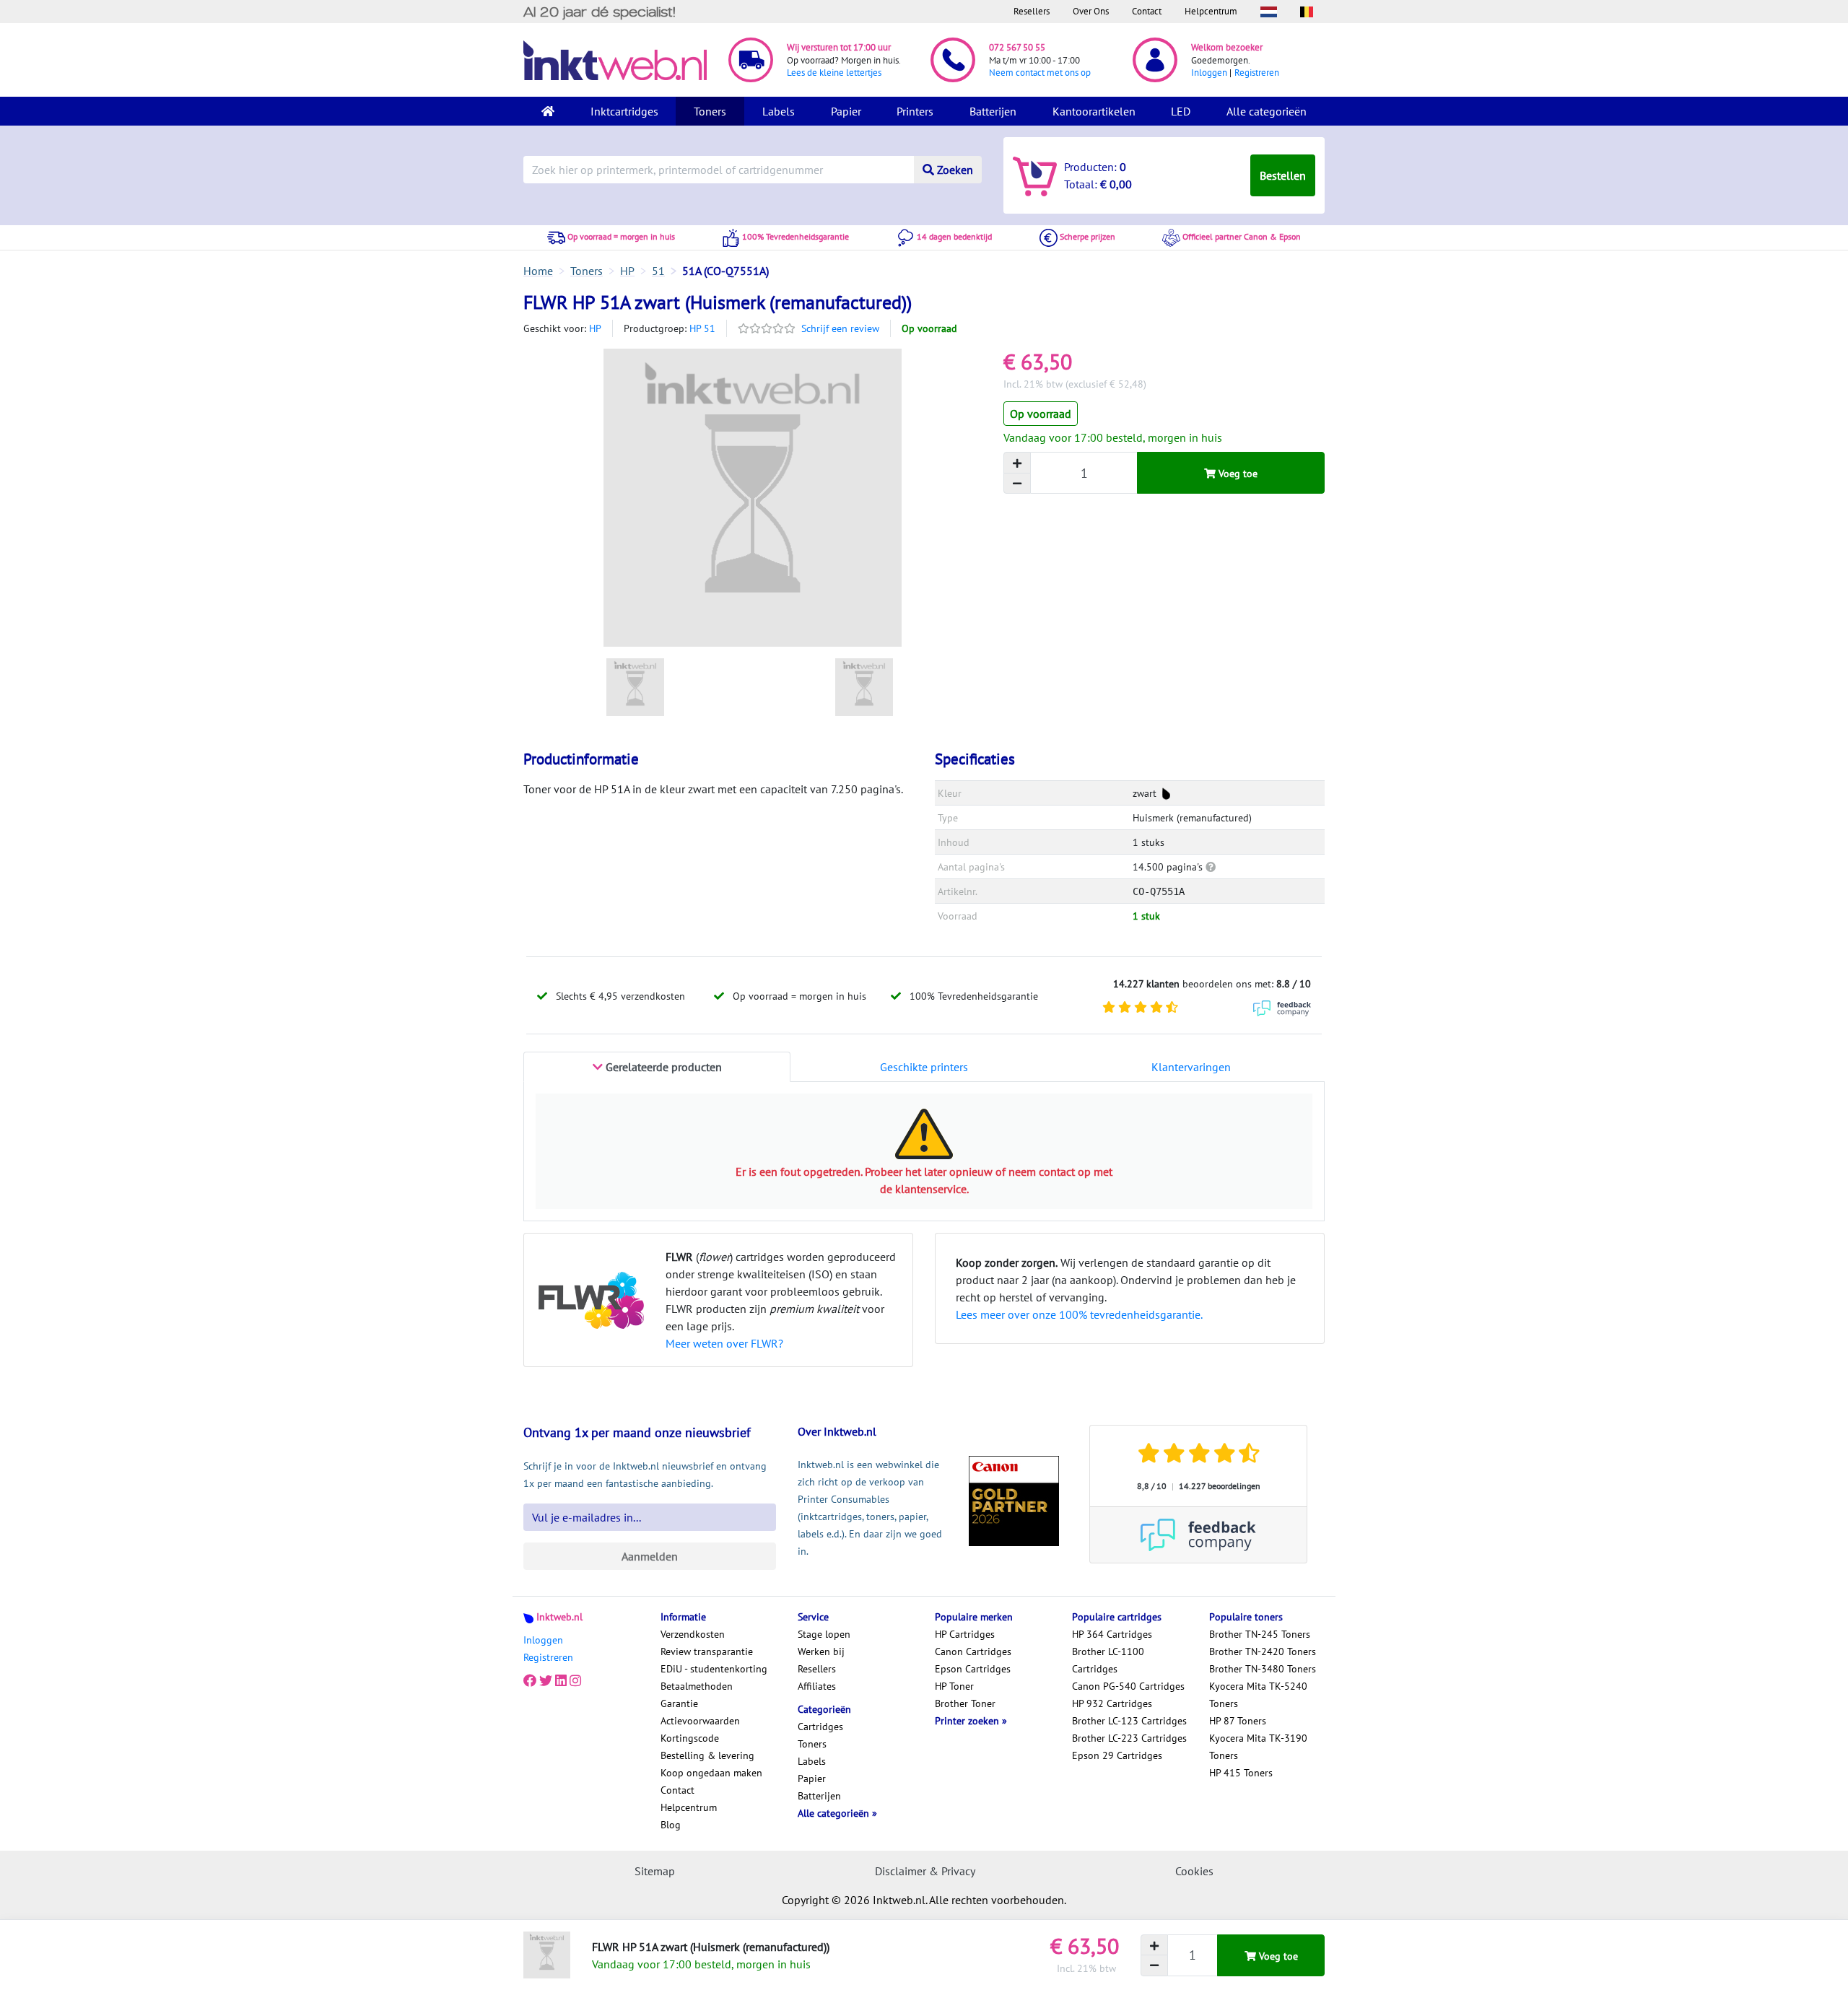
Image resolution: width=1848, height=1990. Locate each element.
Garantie (679, 1703)
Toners (710, 111)
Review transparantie (707, 1651)
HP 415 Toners (1241, 1773)
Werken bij (821, 1651)
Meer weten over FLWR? (724, 1343)
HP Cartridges (965, 1634)
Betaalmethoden (697, 1686)
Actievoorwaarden (700, 1721)
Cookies (1194, 1871)
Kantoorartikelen (1094, 111)
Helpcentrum (1211, 11)
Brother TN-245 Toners (1260, 1634)
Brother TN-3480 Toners (1263, 1669)
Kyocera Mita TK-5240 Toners (1258, 1695)
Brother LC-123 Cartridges (1129, 1721)
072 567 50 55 (1017, 47)
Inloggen (1209, 73)
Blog (671, 1825)
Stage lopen (824, 1634)
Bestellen (1283, 175)
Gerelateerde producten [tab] (662, 1067)
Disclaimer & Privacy (925, 1871)
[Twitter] (546, 1680)
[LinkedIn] (561, 1680)
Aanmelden (650, 1556)
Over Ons (1091, 11)
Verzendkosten (693, 1634)
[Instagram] (575, 1680)
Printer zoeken (968, 1721)
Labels (779, 111)
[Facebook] (530, 1680)
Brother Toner (965, 1703)
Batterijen (993, 111)
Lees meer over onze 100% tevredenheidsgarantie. (1079, 1314)
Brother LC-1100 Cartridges (1108, 1660)
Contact (1147, 11)
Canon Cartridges (973, 1651)
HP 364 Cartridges (1112, 1634)
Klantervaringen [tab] (1191, 1067)
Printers (915, 111)
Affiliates (817, 1686)
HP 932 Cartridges (1112, 1703)
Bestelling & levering (707, 1755)
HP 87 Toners (1238, 1721)
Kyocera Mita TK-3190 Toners (1258, 1747)
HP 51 (702, 328)
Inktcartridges (624, 111)
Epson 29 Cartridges (1117, 1755)
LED (1181, 111)
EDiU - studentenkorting (714, 1669)
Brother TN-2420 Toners (1263, 1651)
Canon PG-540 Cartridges (1128, 1686)
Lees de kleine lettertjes (834, 73)
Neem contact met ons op (1040, 73)
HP (595, 328)
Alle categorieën (1267, 111)
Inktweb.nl (559, 1617)
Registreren (1257, 73)
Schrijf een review (840, 328)
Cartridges (820, 1727)
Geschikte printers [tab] (924, 1067)
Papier (846, 111)
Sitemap (655, 1871)
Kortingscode (690, 1738)
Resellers (1032, 11)
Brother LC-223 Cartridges (1129, 1738)
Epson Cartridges (973, 1669)
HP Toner (954, 1686)
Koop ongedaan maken (711, 1773)
